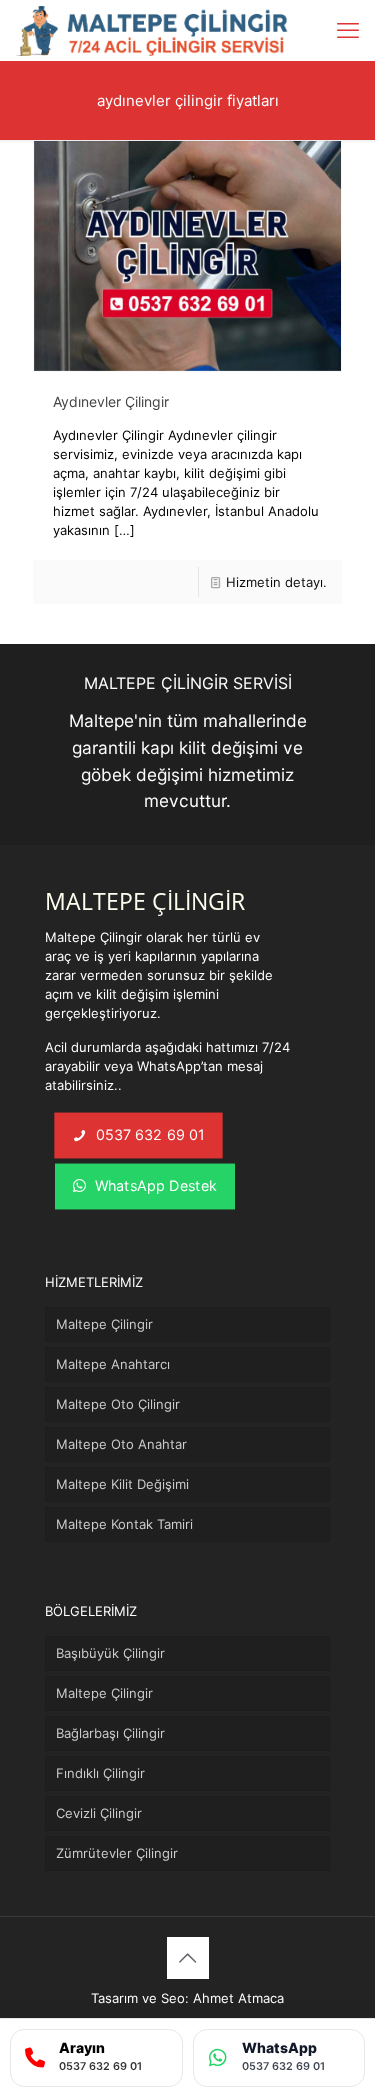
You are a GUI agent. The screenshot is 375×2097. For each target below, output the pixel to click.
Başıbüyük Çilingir (110, 1653)
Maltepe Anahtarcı (113, 1364)
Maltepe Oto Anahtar (121, 1444)
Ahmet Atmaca (238, 1998)
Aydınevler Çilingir (111, 401)
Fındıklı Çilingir (100, 1773)
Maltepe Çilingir (104, 1324)
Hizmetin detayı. (276, 582)
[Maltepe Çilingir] (152, 30)
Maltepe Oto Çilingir (118, 1404)
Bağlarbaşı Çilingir (110, 1733)
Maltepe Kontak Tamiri (124, 1524)
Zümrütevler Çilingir (117, 1853)
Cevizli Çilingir (99, 1813)
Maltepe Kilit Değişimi (122, 1484)
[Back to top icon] (188, 1958)
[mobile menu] (348, 30)
